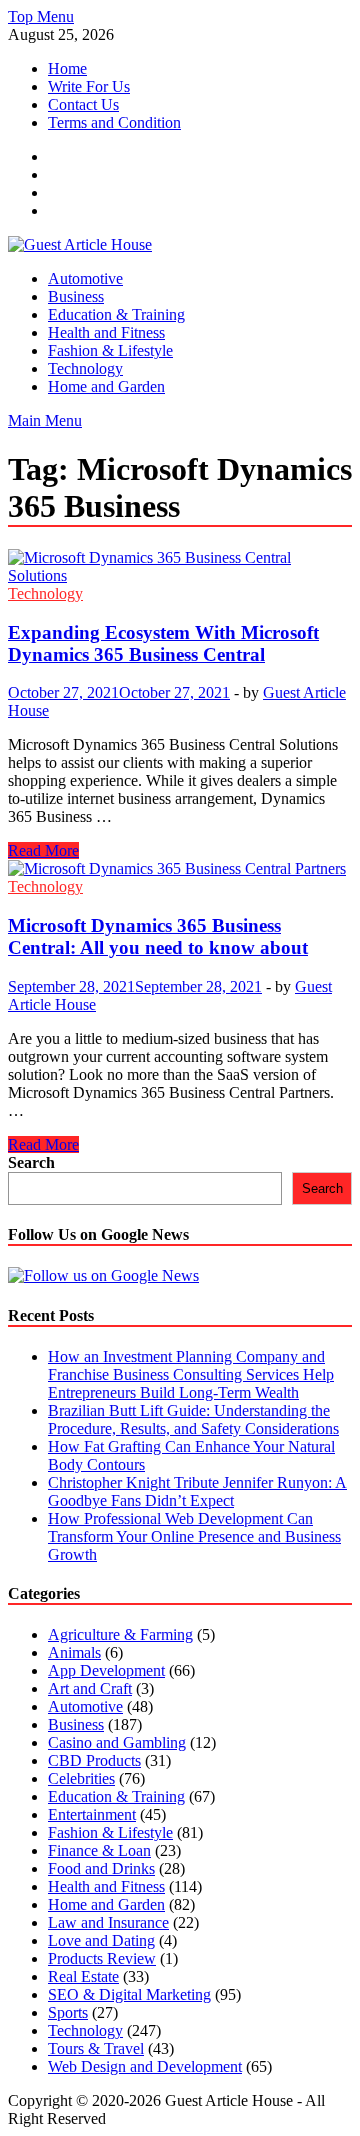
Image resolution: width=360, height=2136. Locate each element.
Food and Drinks (101, 1868)
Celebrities (81, 1778)
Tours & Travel (96, 2048)
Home (67, 68)
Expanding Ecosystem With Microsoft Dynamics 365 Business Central (163, 643)
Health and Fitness (106, 332)
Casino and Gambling (117, 1742)
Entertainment (92, 1814)
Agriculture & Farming (120, 1634)
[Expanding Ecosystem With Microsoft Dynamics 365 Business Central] (180, 567)
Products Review (102, 1958)
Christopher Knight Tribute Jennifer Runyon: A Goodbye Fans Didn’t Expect (197, 1491)
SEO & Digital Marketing (129, 1994)
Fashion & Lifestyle (110, 350)
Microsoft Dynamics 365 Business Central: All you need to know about (158, 936)
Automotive (85, 278)
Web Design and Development (145, 2066)
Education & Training (116, 314)
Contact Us (83, 104)
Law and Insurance (108, 1922)
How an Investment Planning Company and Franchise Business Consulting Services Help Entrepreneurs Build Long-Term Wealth (191, 1374)
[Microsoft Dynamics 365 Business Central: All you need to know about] (180, 869)
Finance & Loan (99, 1850)
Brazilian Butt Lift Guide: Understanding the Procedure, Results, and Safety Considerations (193, 1419)
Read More (43, 850)
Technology (85, 368)
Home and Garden (106, 386)
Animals (74, 1652)
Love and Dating (101, 1940)
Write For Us (89, 86)
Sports (68, 2012)
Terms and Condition (114, 122)
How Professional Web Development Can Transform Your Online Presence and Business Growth (194, 1536)
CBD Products (94, 1760)
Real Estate (83, 1976)
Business (76, 296)
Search (31, 1162)
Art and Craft (90, 1688)
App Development (106, 1670)
